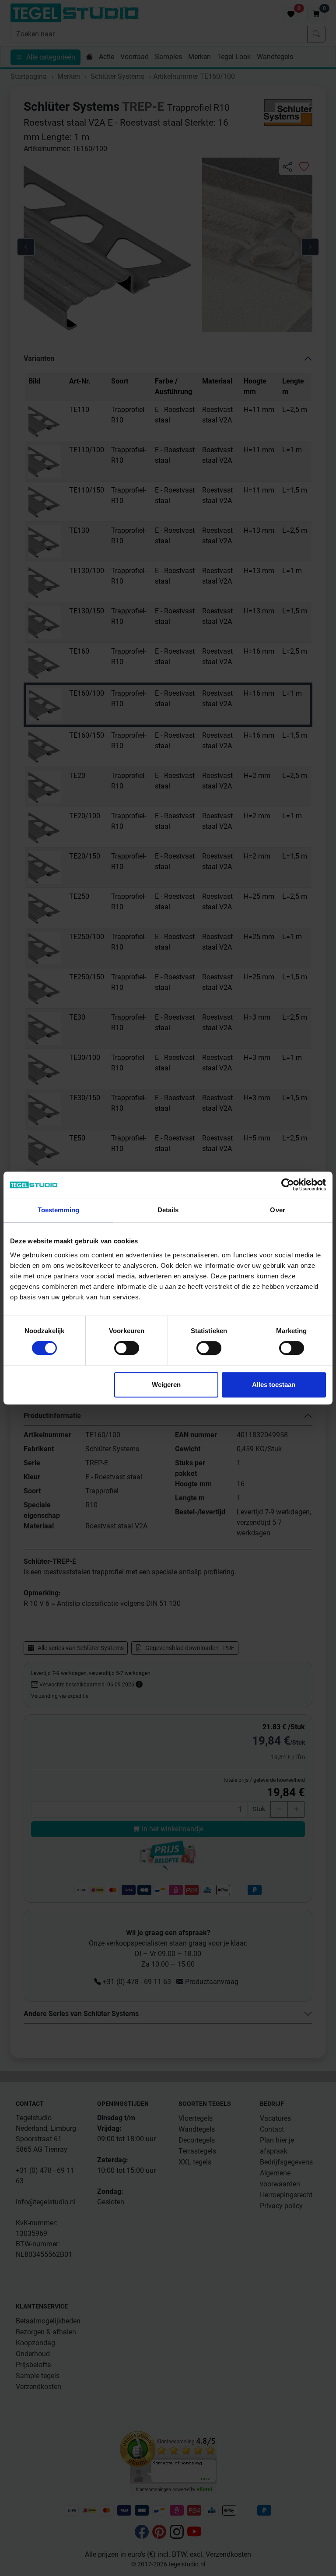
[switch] (127, 1348)
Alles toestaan (274, 1385)
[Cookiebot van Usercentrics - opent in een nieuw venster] (288, 1185)
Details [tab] (168, 1210)
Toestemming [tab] (58, 1210)
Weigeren (166, 1385)
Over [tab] (277, 1210)
